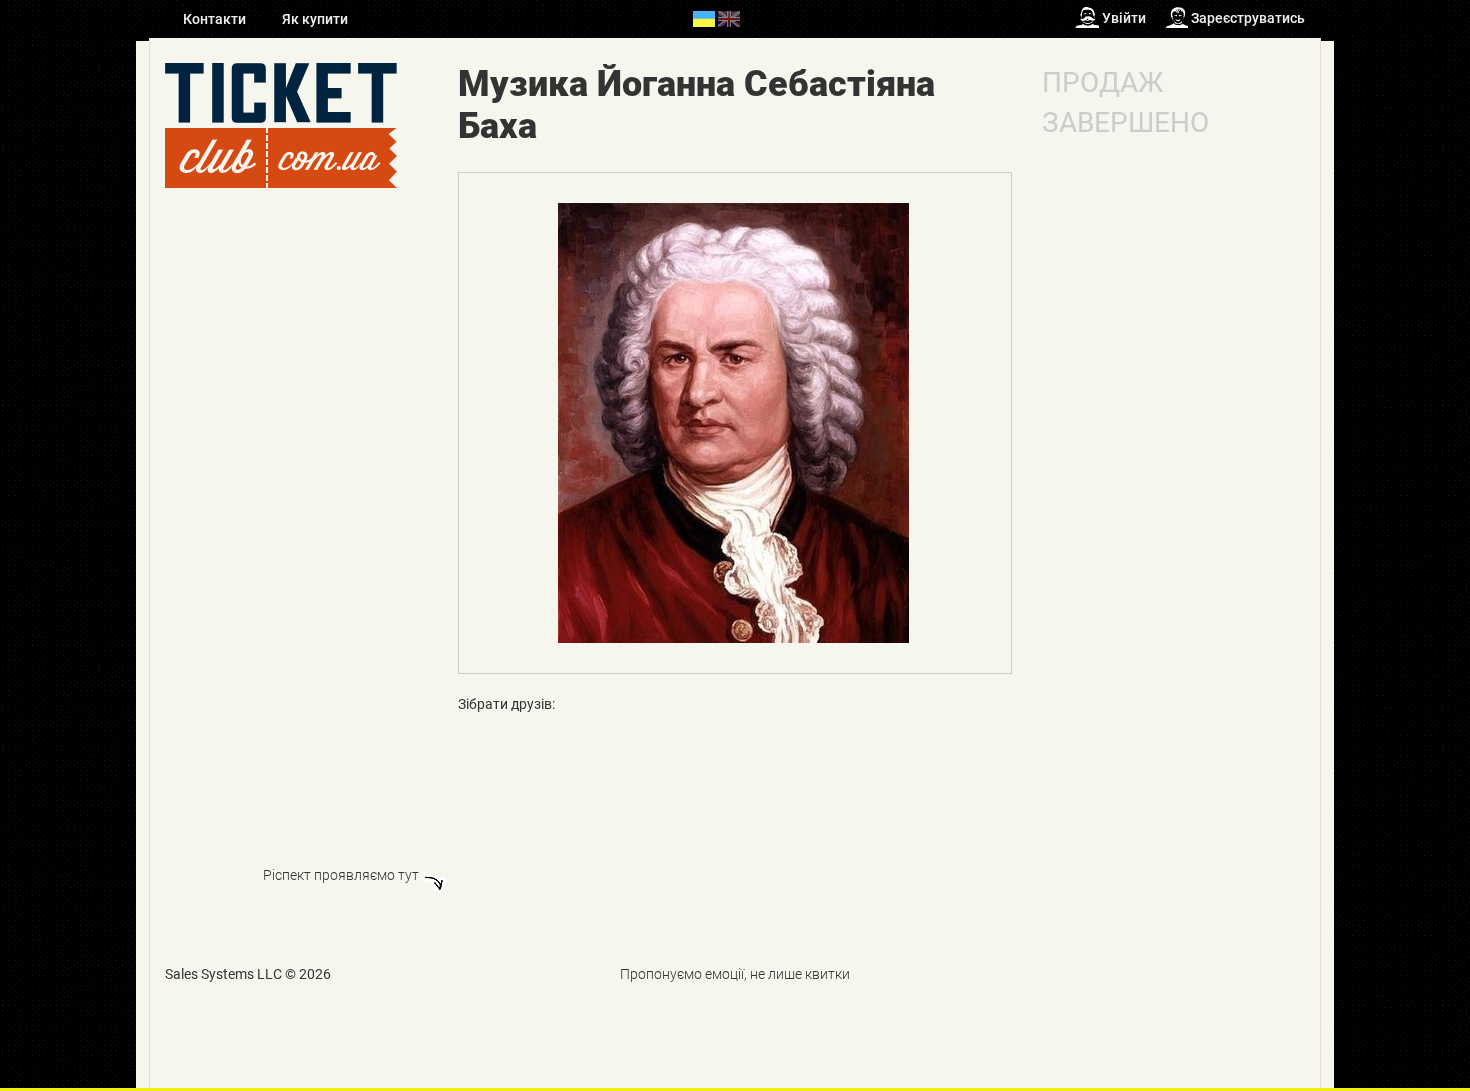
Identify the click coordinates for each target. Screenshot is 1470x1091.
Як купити (315, 19)
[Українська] (704, 18)
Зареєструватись (1248, 18)
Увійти (1124, 18)
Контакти (216, 19)
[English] (729, 18)
